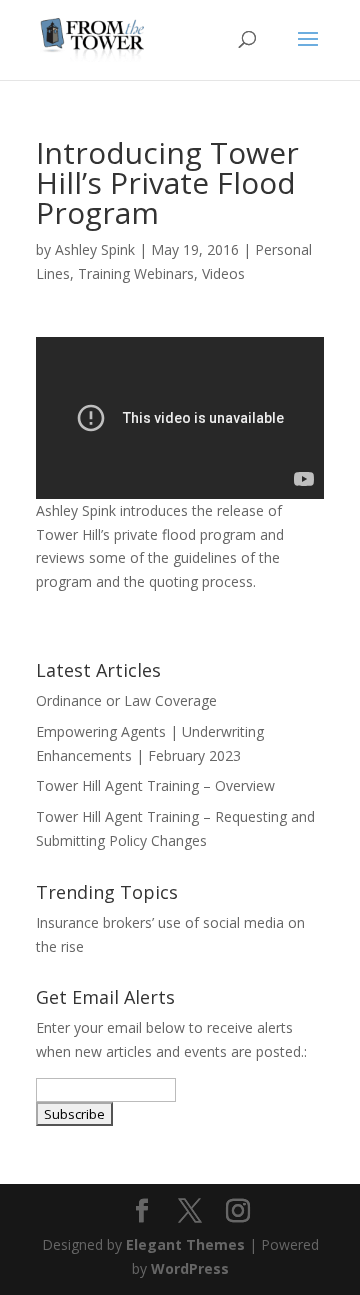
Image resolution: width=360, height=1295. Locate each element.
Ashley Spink (95, 249)
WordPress (190, 1268)
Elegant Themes (185, 1244)
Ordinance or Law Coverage (126, 700)
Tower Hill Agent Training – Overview (155, 785)
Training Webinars (136, 273)
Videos (223, 273)
